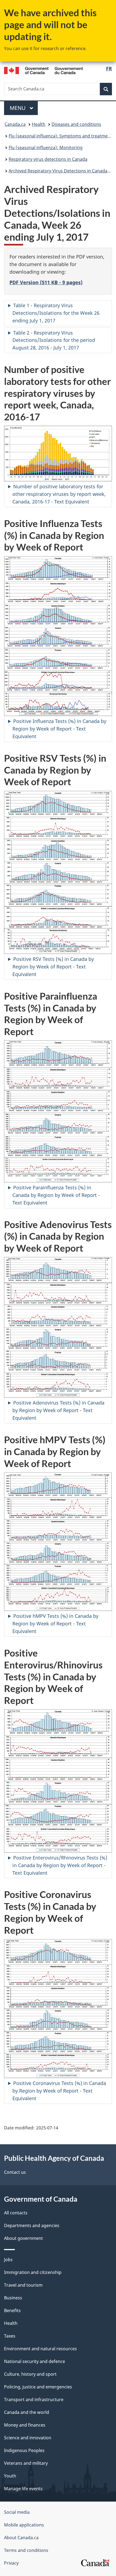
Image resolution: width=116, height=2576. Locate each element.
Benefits (12, 2310)
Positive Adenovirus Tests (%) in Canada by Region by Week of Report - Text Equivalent (58, 1410)
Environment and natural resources (40, 2349)
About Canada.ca (21, 2538)
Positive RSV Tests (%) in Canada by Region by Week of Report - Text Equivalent (53, 967)
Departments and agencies (32, 2225)
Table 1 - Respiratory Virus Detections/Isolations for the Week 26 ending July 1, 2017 (56, 313)
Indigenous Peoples (24, 2450)
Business (13, 2298)
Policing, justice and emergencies (38, 2387)
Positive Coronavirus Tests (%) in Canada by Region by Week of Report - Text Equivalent (59, 2091)
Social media (17, 2512)
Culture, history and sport (30, 2374)
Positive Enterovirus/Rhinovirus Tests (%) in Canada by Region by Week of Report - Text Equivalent (60, 1865)
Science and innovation (28, 2438)
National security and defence (35, 2361)
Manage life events (23, 2489)
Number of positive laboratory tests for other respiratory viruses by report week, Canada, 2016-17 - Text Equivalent (59, 494)
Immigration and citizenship (33, 2272)
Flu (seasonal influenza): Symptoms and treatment (60, 136)
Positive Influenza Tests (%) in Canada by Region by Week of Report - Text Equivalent (59, 729)
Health (39, 124)
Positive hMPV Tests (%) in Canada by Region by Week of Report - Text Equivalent (55, 1623)
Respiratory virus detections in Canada (48, 159)
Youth (10, 2476)
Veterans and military (26, 2463)
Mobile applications (24, 2525)
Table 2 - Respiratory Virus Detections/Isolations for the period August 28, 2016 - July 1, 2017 (54, 340)
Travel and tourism (23, 2285)
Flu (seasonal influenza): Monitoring (46, 148)
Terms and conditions (26, 2550)
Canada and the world (27, 2412)
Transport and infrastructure (34, 2400)
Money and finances (25, 2425)
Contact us (15, 2172)
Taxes (10, 2336)
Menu (18, 108)
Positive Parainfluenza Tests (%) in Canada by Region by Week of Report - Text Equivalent (56, 1195)
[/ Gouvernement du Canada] (44, 70)
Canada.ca (15, 124)
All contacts (16, 2213)
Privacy (11, 2563)
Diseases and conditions (76, 124)
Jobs (8, 2260)
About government (23, 2238)
